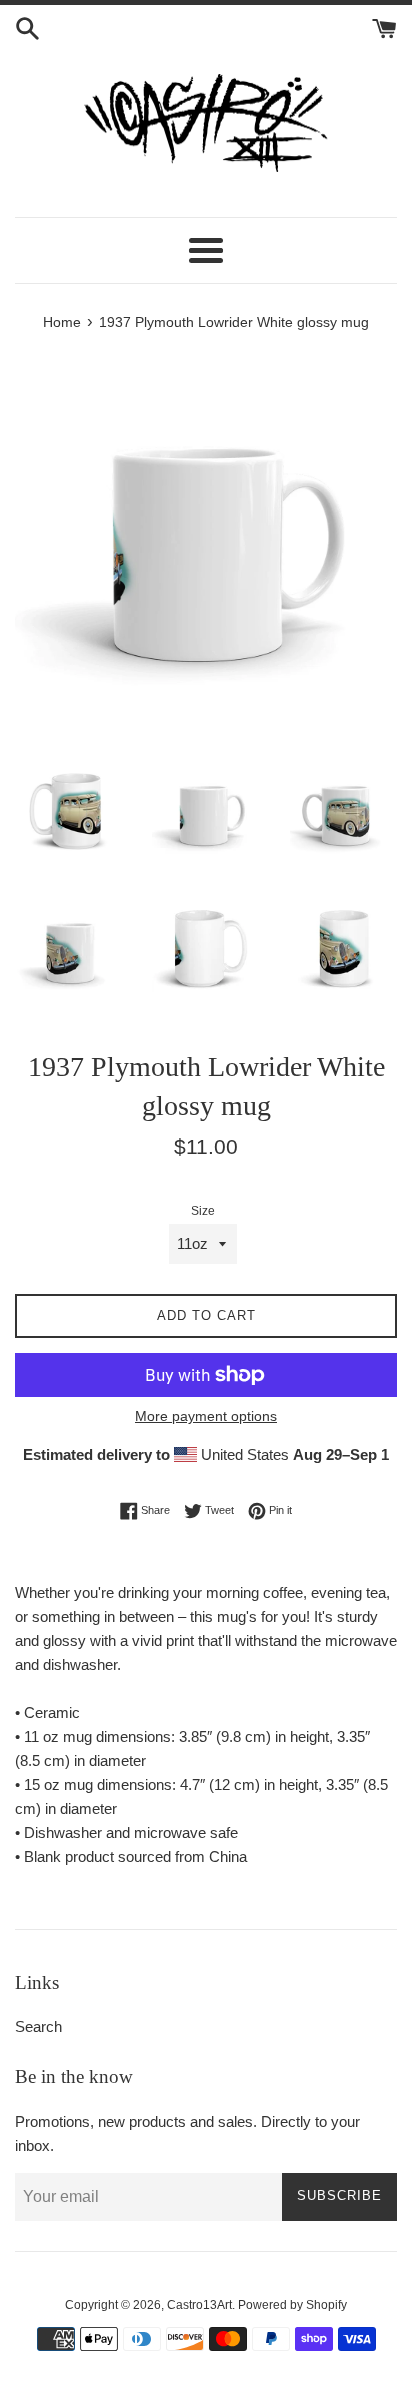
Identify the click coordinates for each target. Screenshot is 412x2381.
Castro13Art (199, 2305)
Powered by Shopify (292, 2305)
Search (38, 2026)
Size (203, 1211)
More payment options (206, 1416)
